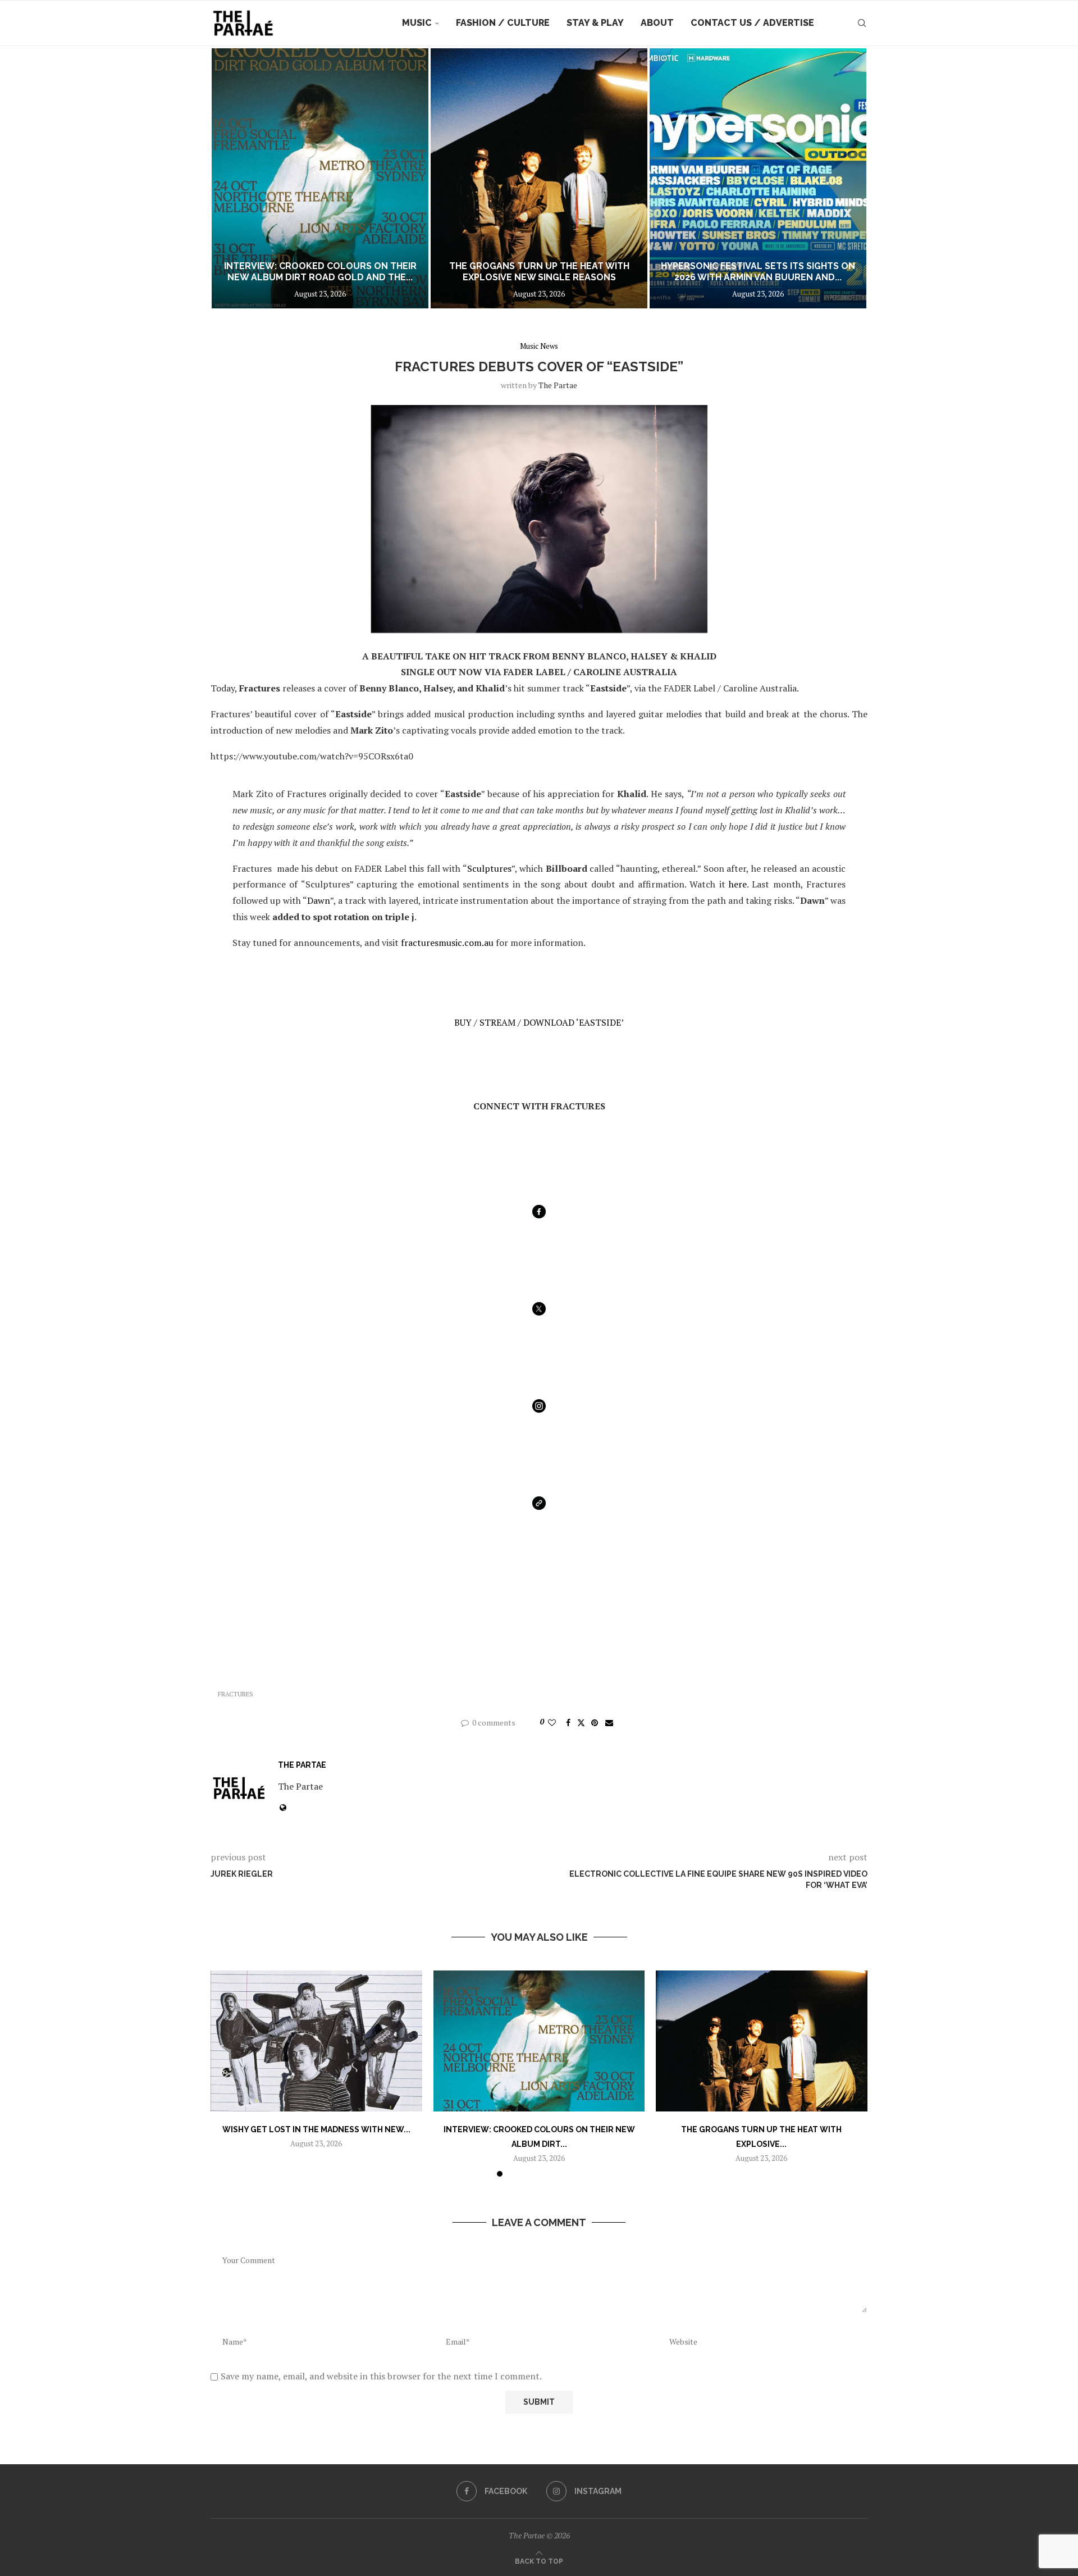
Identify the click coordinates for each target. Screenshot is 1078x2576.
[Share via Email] (609, 1722)
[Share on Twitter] (581, 1722)
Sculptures (489, 868)
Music (417, 23)
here (738, 884)
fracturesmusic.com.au (447, 943)
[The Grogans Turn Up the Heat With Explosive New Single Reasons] (320, 178)
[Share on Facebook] (568, 1722)
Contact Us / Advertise (752, 23)
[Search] (862, 23)
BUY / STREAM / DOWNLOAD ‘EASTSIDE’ (539, 1022)
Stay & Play (595, 23)
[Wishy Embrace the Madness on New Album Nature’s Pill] (758, 178)
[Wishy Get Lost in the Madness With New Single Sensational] (316, 2041)
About (657, 23)
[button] (231, 178)
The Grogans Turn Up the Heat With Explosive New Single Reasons (320, 272)
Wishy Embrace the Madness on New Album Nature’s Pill (758, 272)
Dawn (319, 900)
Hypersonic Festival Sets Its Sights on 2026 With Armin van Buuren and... (539, 272)
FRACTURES (236, 1694)
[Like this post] (552, 1722)
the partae (558, 385)
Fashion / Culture (503, 23)
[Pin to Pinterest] (595, 1722)
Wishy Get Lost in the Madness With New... (316, 2129)
